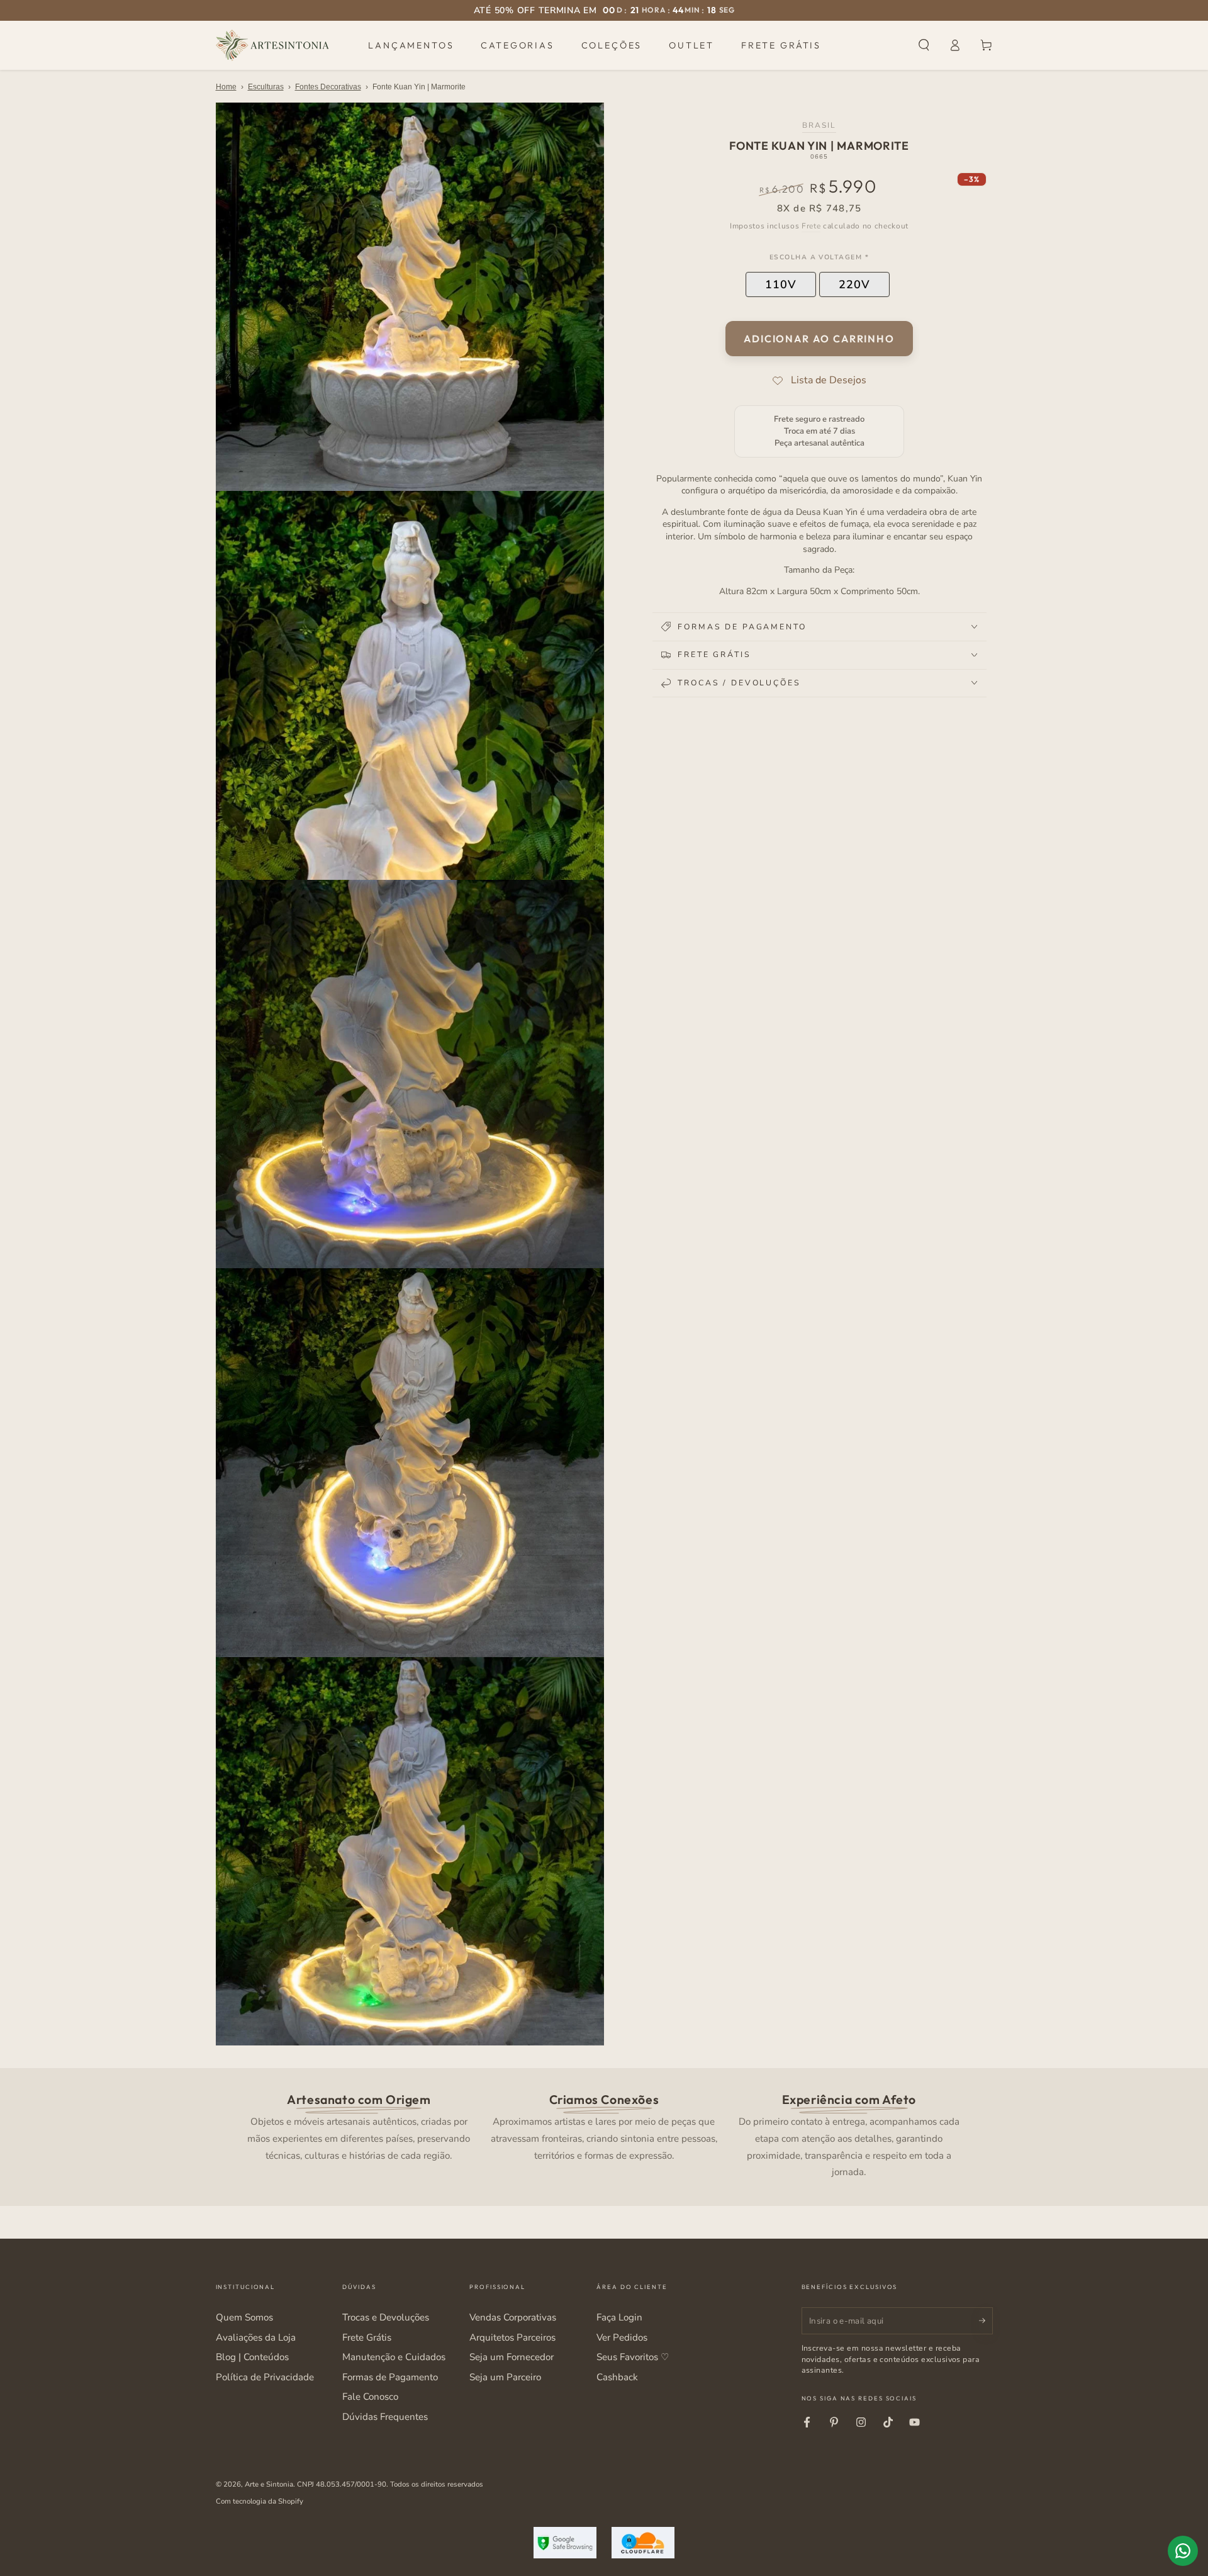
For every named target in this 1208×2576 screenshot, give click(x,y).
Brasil (819, 125)
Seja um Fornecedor (512, 2357)
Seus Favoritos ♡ (633, 2357)
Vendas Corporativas (513, 2317)
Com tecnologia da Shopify (260, 2501)
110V (781, 284)
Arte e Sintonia (269, 2484)
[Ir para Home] (272, 45)
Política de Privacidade (265, 2377)
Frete (811, 226)
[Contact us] (1183, 2551)
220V (854, 284)
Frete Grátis (367, 2337)
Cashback (617, 2377)
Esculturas (266, 87)
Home (226, 87)
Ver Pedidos (622, 2337)
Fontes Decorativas (328, 87)
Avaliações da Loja (256, 2337)
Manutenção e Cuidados (394, 2357)
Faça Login (619, 2317)
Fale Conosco (370, 2397)
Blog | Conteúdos (252, 2357)
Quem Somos (244, 2317)
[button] (924, 45)
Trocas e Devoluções (386, 2317)
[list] (604, 2134)
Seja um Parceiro (505, 2377)
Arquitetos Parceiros (512, 2337)
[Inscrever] (986, 2320)
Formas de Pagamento (390, 2377)
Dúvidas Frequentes (385, 2417)
